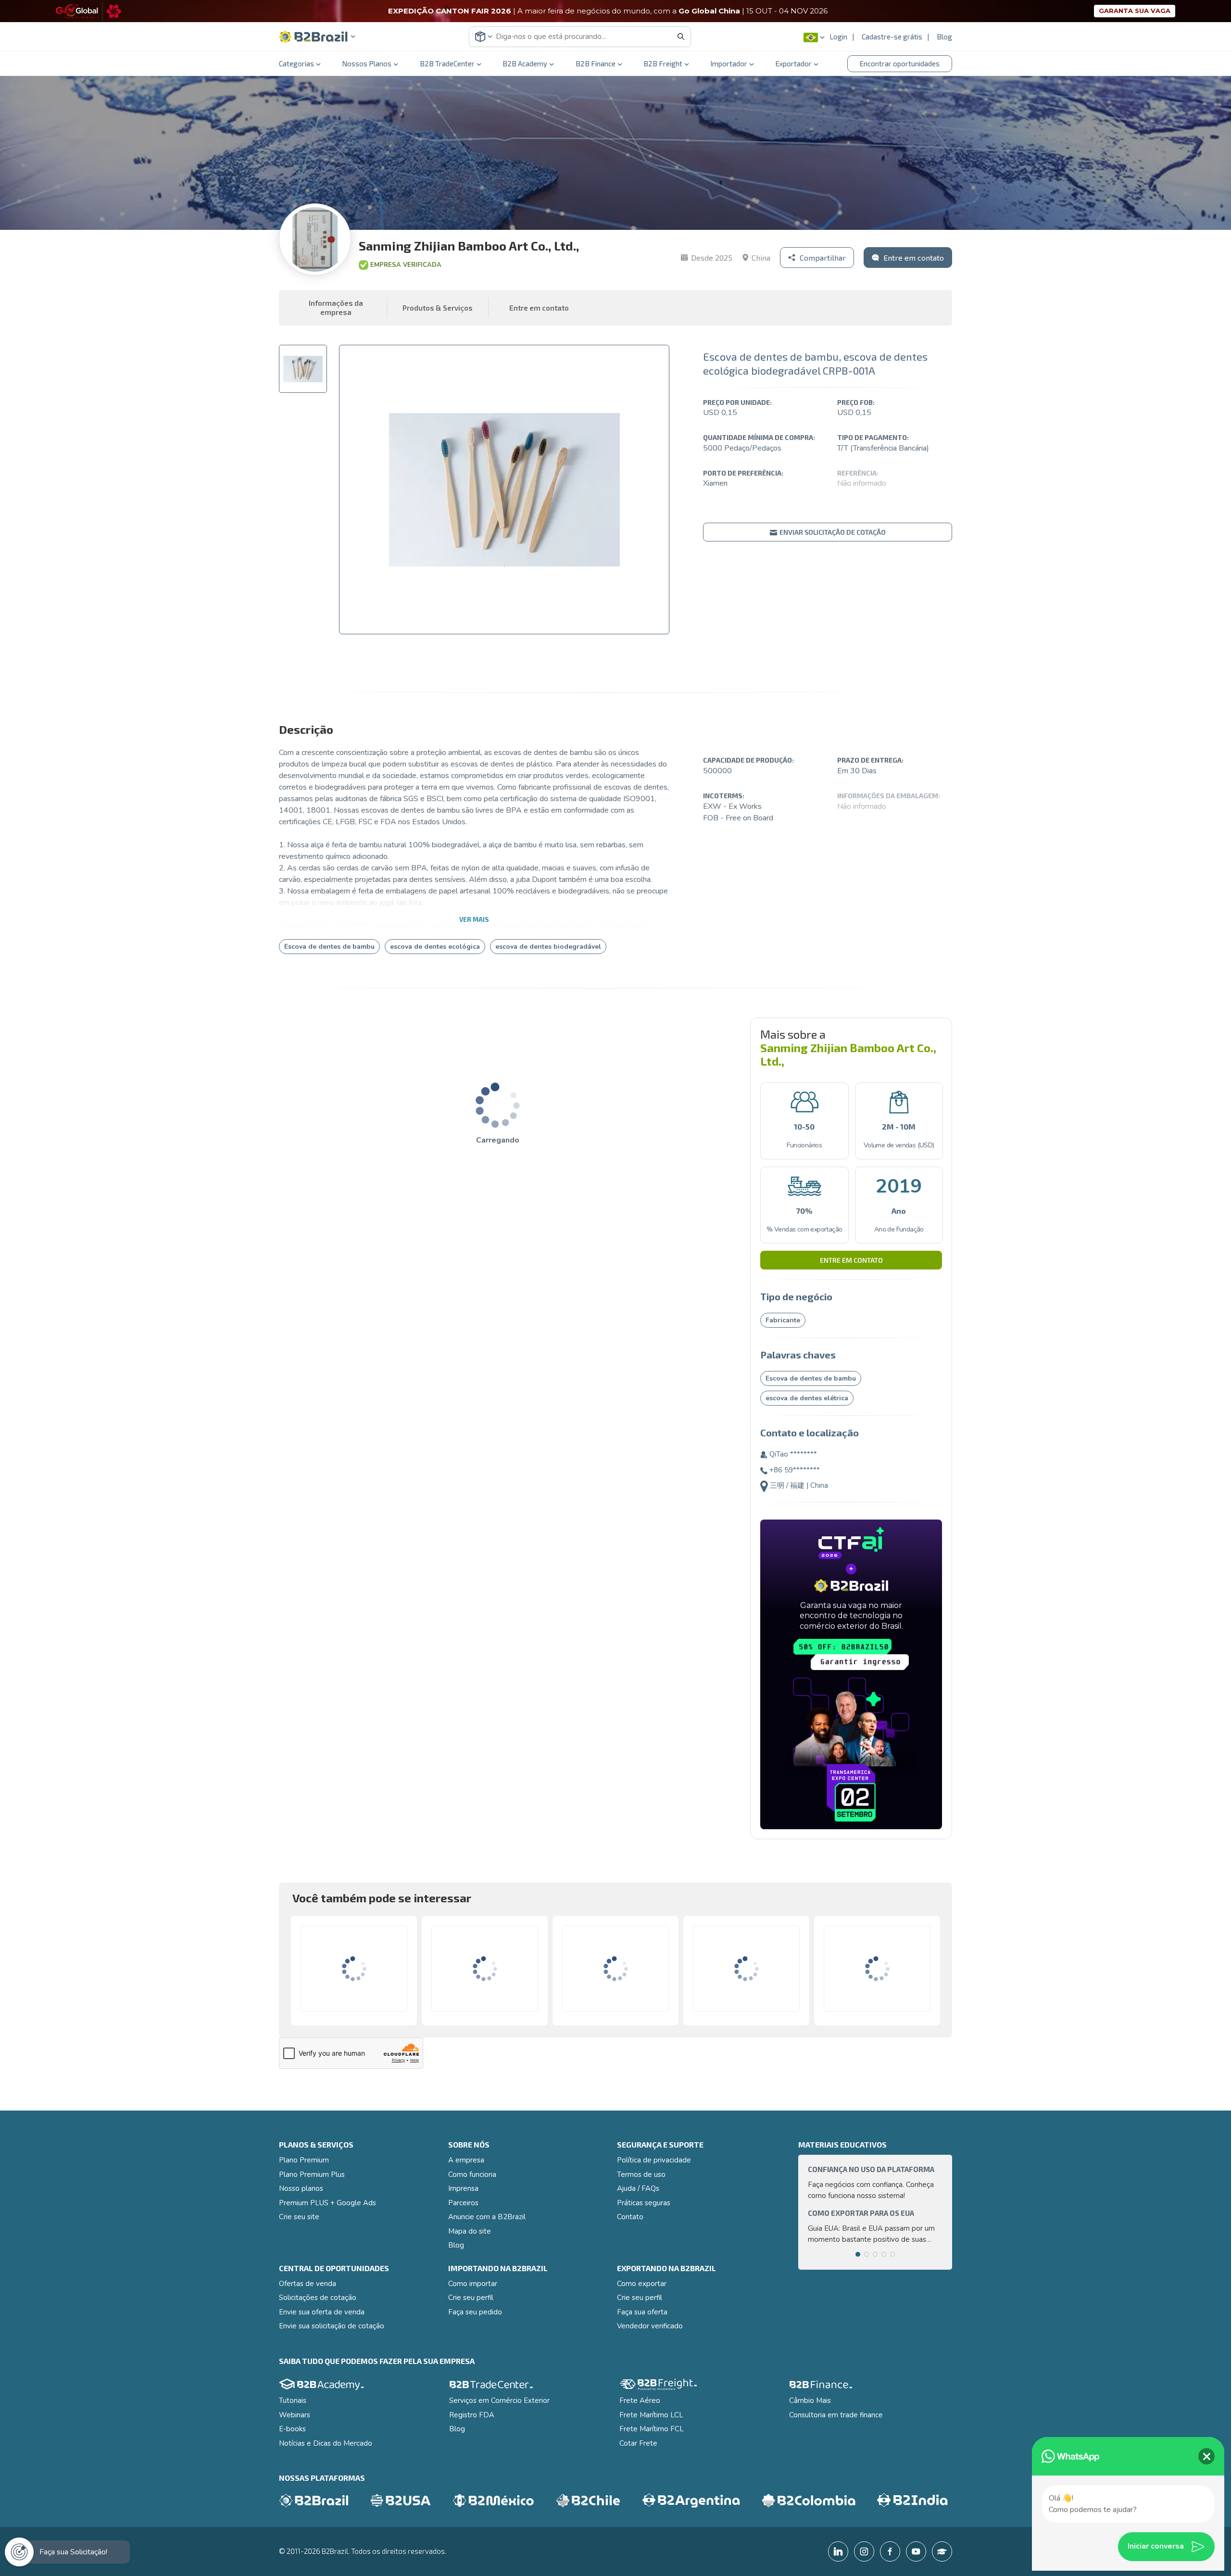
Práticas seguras (644, 2203)
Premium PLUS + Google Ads (327, 2203)
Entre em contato (851, 1260)
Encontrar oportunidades (900, 63)
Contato (630, 2217)
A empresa (466, 2160)
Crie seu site (299, 2217)
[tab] (303, 369)
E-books (292, 2429)
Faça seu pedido (475, 2312)
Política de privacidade (654, 2160)
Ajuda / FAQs (638, 2188)
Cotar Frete (638, 2443)
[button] (317, 37)
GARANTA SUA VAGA (1135, 11)
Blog (944, 37)
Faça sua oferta (642, 2312)
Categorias (296, 63)
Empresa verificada (406, 265)
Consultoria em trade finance (836, 2415)
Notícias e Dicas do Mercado (326, 2443)
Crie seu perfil (471, 2298)
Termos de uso (641, 2174)
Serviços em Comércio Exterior (499, 2400)
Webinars (295, 2415)
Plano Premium (304, 2160)
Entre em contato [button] (539, 308)
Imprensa (463, 2188)
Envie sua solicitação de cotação (332, 2326)
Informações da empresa (336, 308)
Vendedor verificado (650, 2326)
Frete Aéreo (640, 2400)
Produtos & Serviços (438, 308)
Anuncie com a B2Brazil (487, 2217)
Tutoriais (293, 2400)
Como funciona (472, 2174)
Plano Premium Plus (312, 2174)
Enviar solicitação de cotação (832, 532)
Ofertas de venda (308, 2284)
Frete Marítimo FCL (652, 2429)
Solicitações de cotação (318, 2298)
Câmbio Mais (810, 2400)
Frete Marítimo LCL (651, 2415)
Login (838, 37)
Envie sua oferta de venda (322, 2312)
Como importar (473, 2284)
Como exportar (642, 2284)
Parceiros (463, 2203)
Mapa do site (470, 2231)
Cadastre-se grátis (892, 37)
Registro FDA (472, 2415)
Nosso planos (301, 2188)
